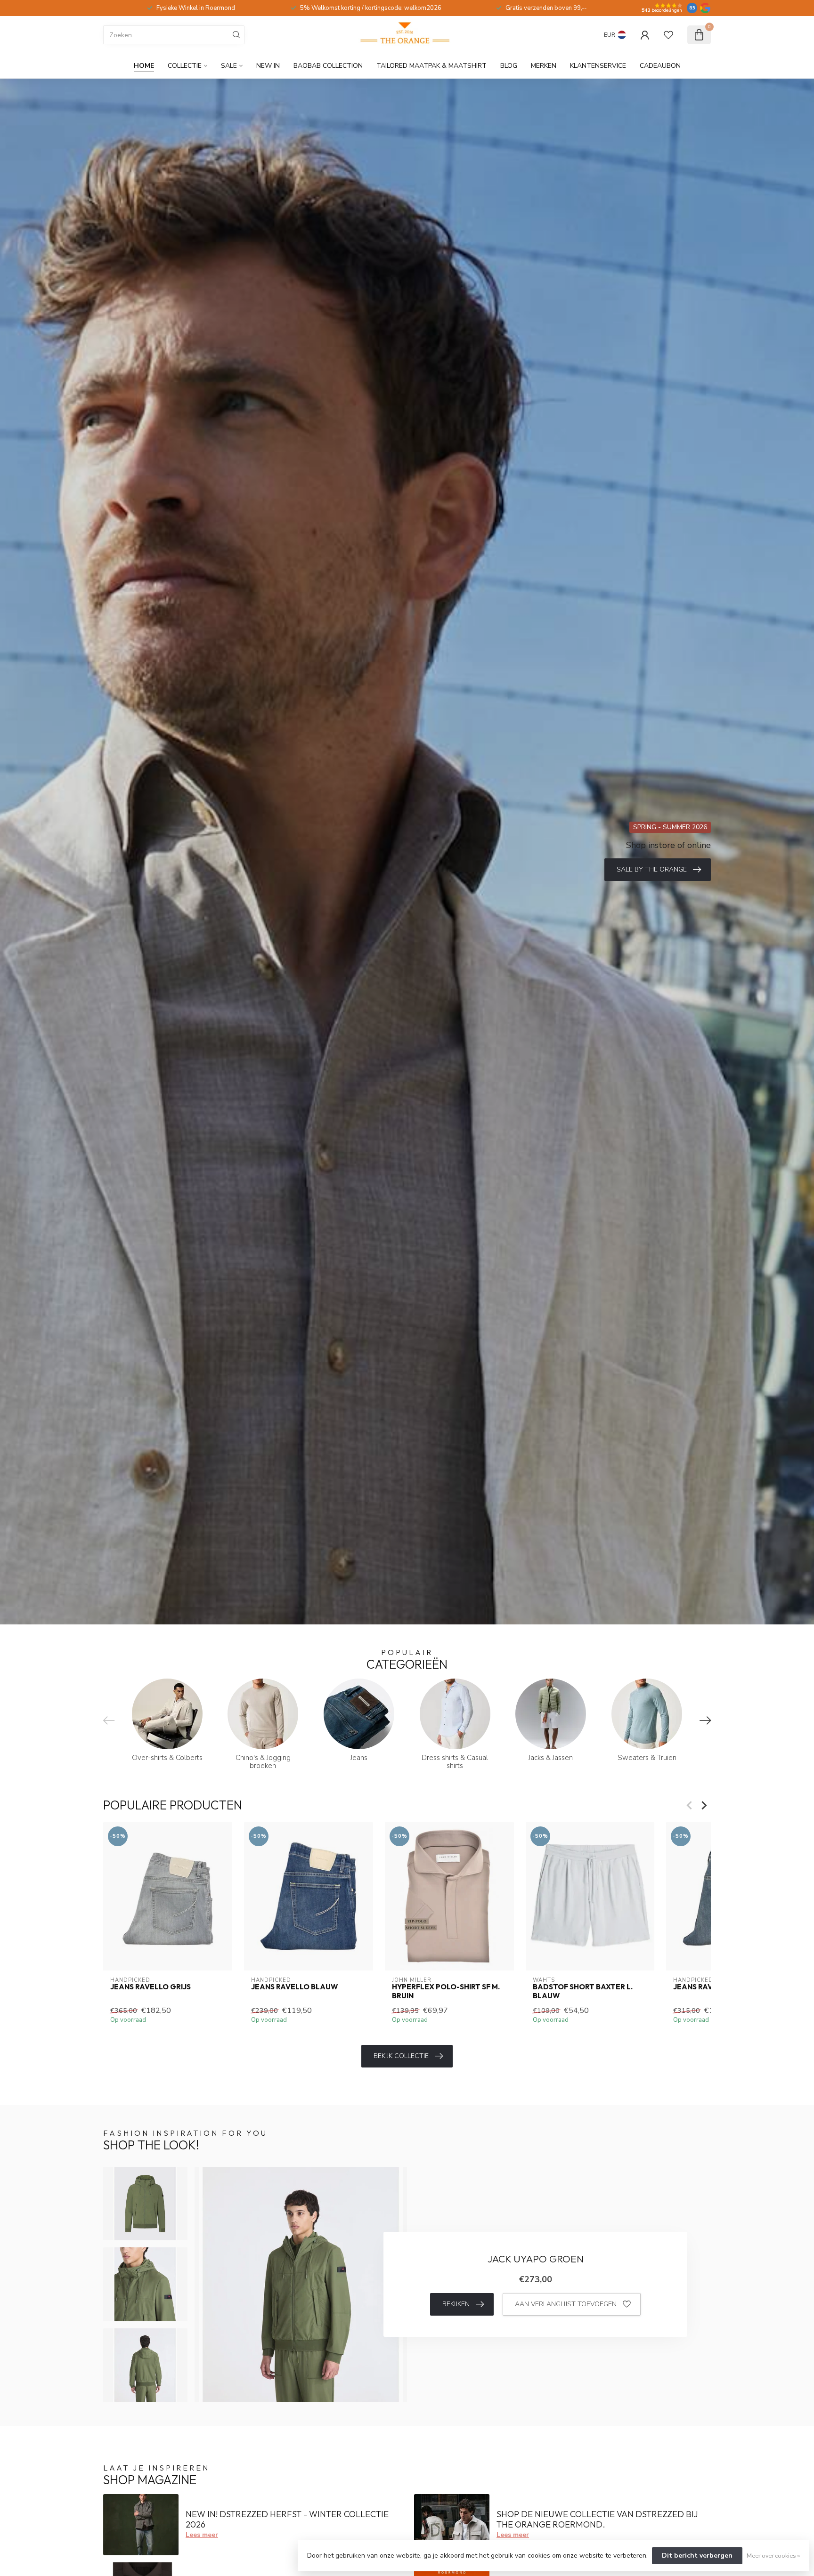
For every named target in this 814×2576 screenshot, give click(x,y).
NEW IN (268, 66)
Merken (544, 66)
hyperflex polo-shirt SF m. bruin (446, 1991)
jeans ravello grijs (151, 1987)
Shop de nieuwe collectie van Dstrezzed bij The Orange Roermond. (597, 2519)
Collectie (185, 66)
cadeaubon (660, 66)
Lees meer (202, 2535)
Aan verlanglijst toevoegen (566, 2304)
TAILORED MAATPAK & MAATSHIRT (431, 66)
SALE (229, 66)
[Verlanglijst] (668, 35)
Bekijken (456, 2304)
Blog (509, 66)
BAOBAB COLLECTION (328, 66)
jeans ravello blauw (294, 1987)
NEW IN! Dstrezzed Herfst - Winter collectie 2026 (287, 2519)
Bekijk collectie (401, 2056)
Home (144, 66)
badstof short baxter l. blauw (583, 1991)
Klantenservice (598, 66)
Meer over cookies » (773, 2556)
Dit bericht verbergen (697, 2556)
